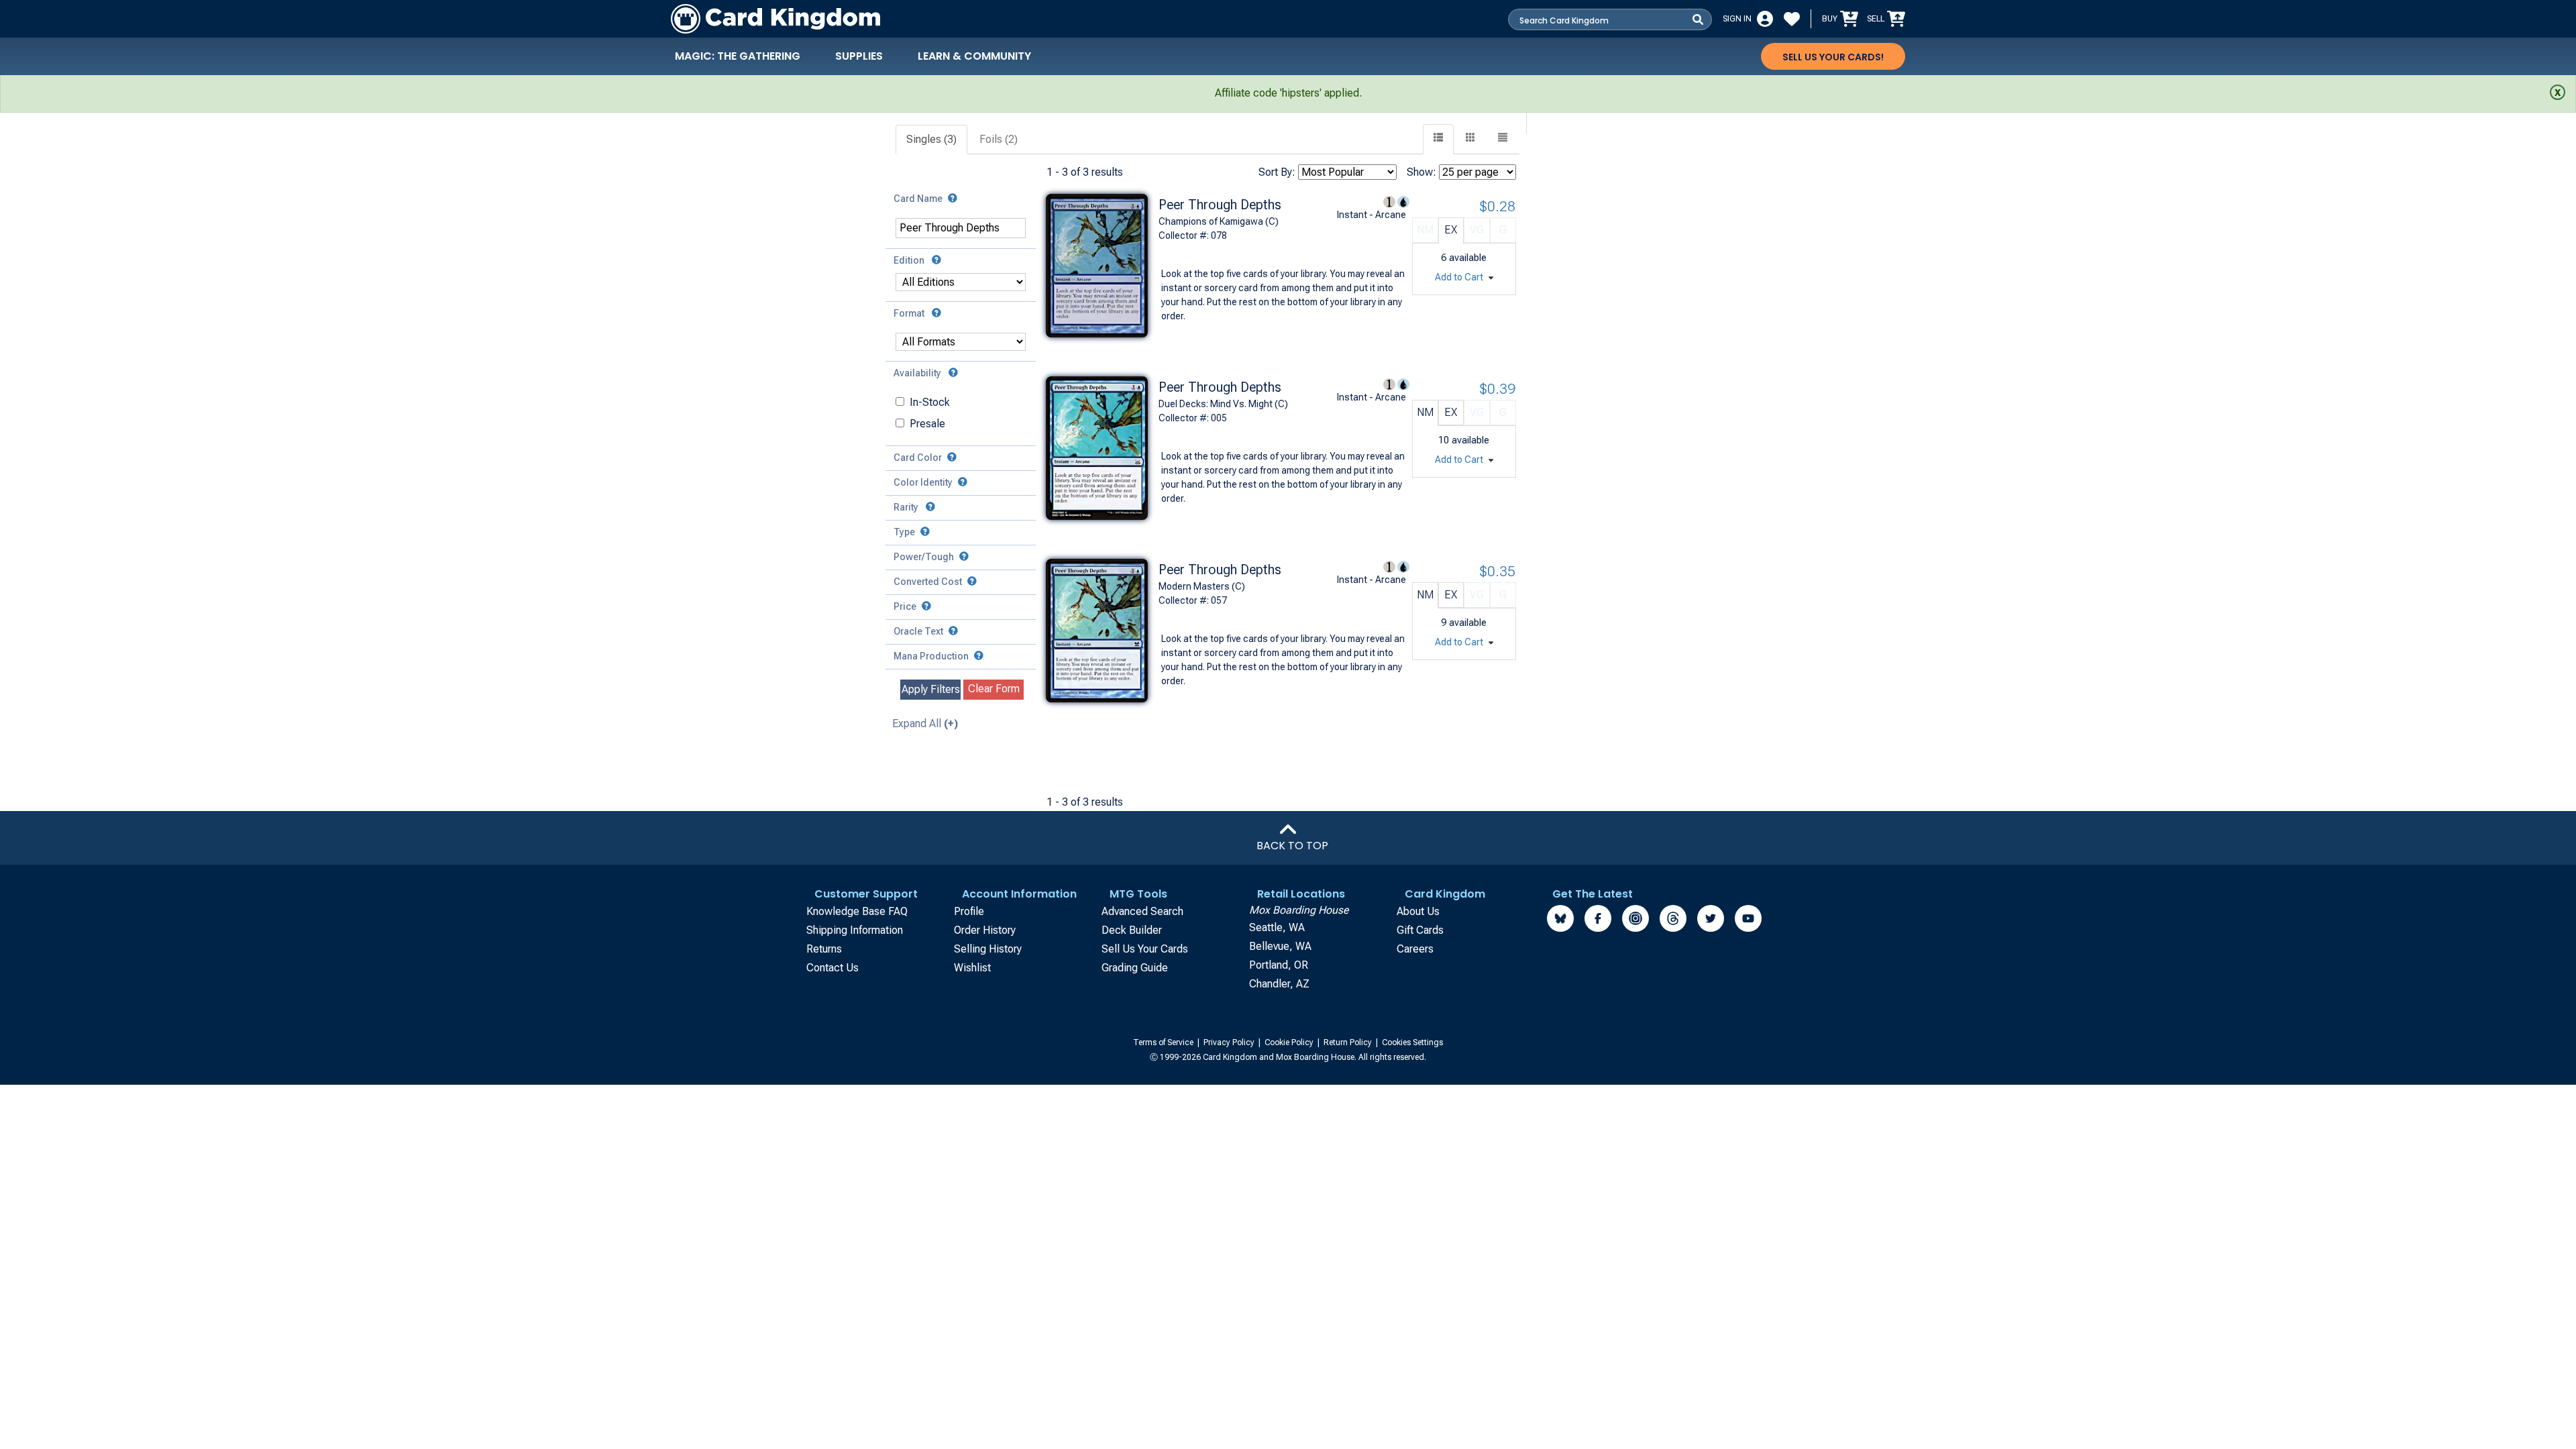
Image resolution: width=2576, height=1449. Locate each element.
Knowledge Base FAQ (857, 911)
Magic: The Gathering (738, 56)
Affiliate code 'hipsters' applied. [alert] (1288, 93)
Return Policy (1349, 1042)
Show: (1421, 172)
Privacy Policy (1230, 1042)
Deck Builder (1132, 930)
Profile (969, 911)
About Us (1418, 911)
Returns (824, 949)
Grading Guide (1135, 968)
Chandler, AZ (1279, 984)
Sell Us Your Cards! (1833, 57)
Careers (1415, 949)
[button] (1503, 139)
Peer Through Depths (1220, 205)
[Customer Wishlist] (1792, 19)
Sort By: (1277, 172)
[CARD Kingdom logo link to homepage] (775, 19)
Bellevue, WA (1280, 946)
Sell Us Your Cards (1145, 949)
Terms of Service (1164, 1042)
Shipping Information (855, 930)
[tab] (932, 140)
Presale (927, 424)
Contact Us (833, 968)
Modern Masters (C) (1202, 586)
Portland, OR (1279, 965)
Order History (985, 930)
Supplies (859, 56)
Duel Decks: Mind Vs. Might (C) (1223, 404)
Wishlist (972, 968)
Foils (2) (999, 139)
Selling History (988, 949)
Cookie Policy (1290, 1042)
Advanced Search (1142, 911)
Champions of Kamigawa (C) (1219, 221)
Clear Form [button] (994, 689)
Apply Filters (931, 689)
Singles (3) (931, 139)
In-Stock (930, 402)
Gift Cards (1420, 930)
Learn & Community (974, 56)
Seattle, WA (1277, 927)
